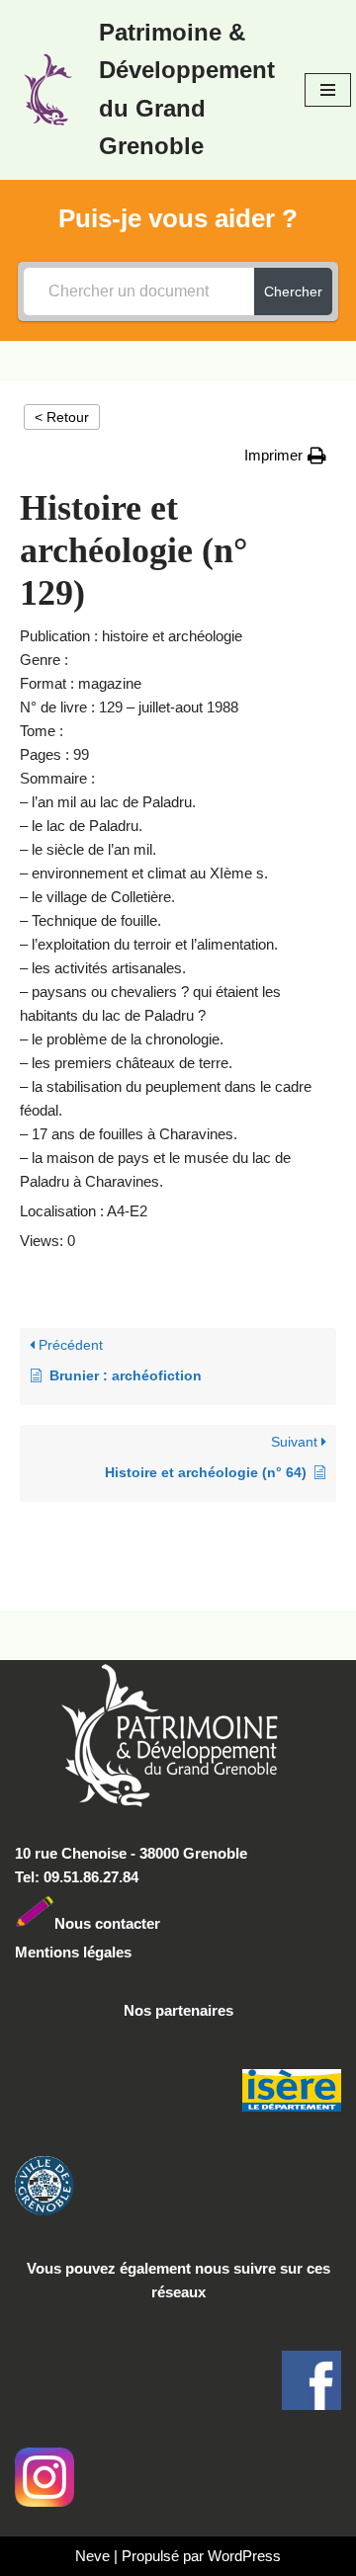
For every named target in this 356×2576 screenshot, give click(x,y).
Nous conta (94, 1922)
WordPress (244, 2556)
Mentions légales (73, 1952)
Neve (92, 2556)
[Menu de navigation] (328, 90)
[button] (285, 456)
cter (147, 1922)
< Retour (62, 417)
